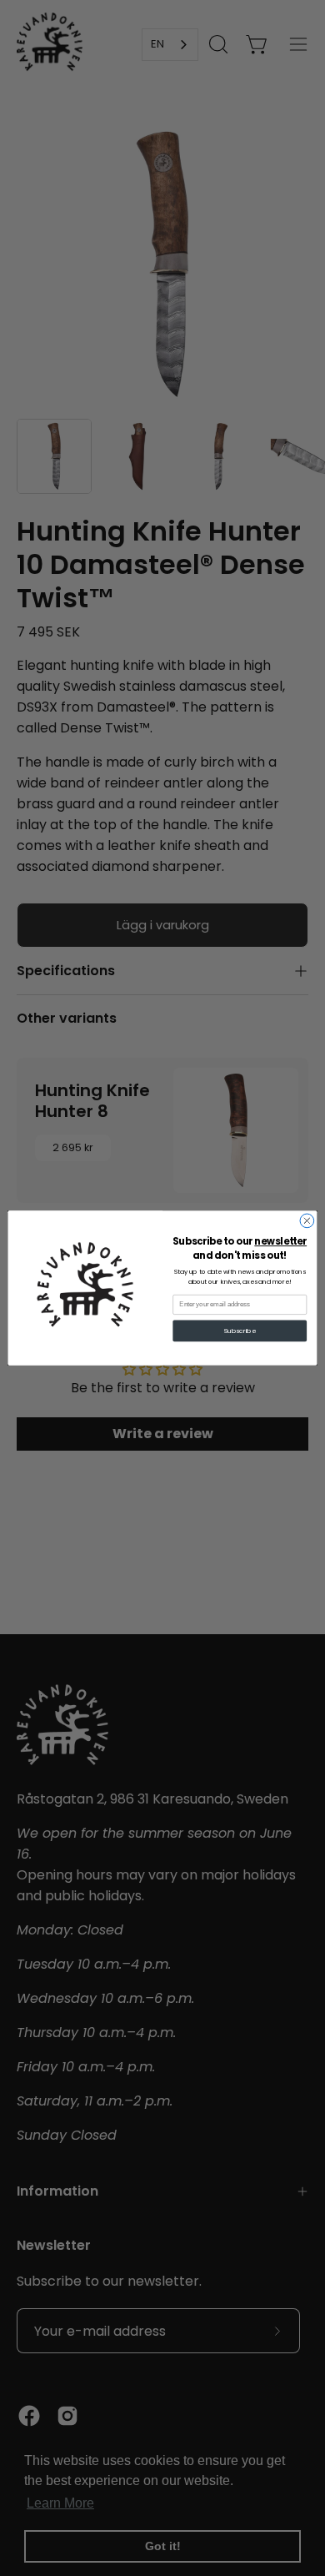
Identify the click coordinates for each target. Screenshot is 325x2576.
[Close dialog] (307, 1221)
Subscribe (240, 1331)
